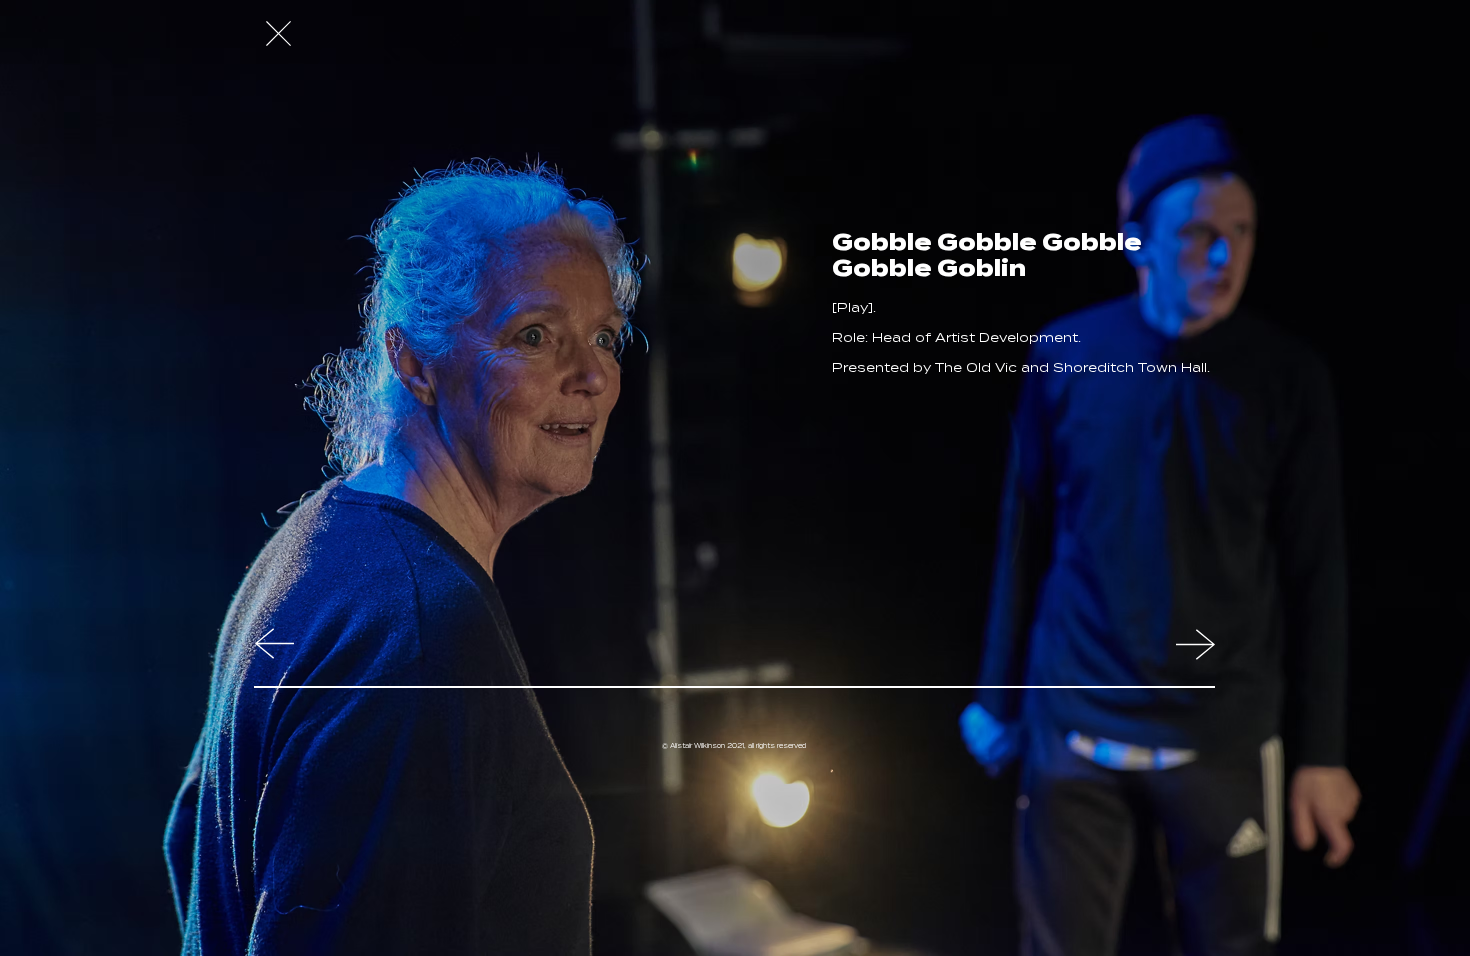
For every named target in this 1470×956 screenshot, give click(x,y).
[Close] (278, 33)
